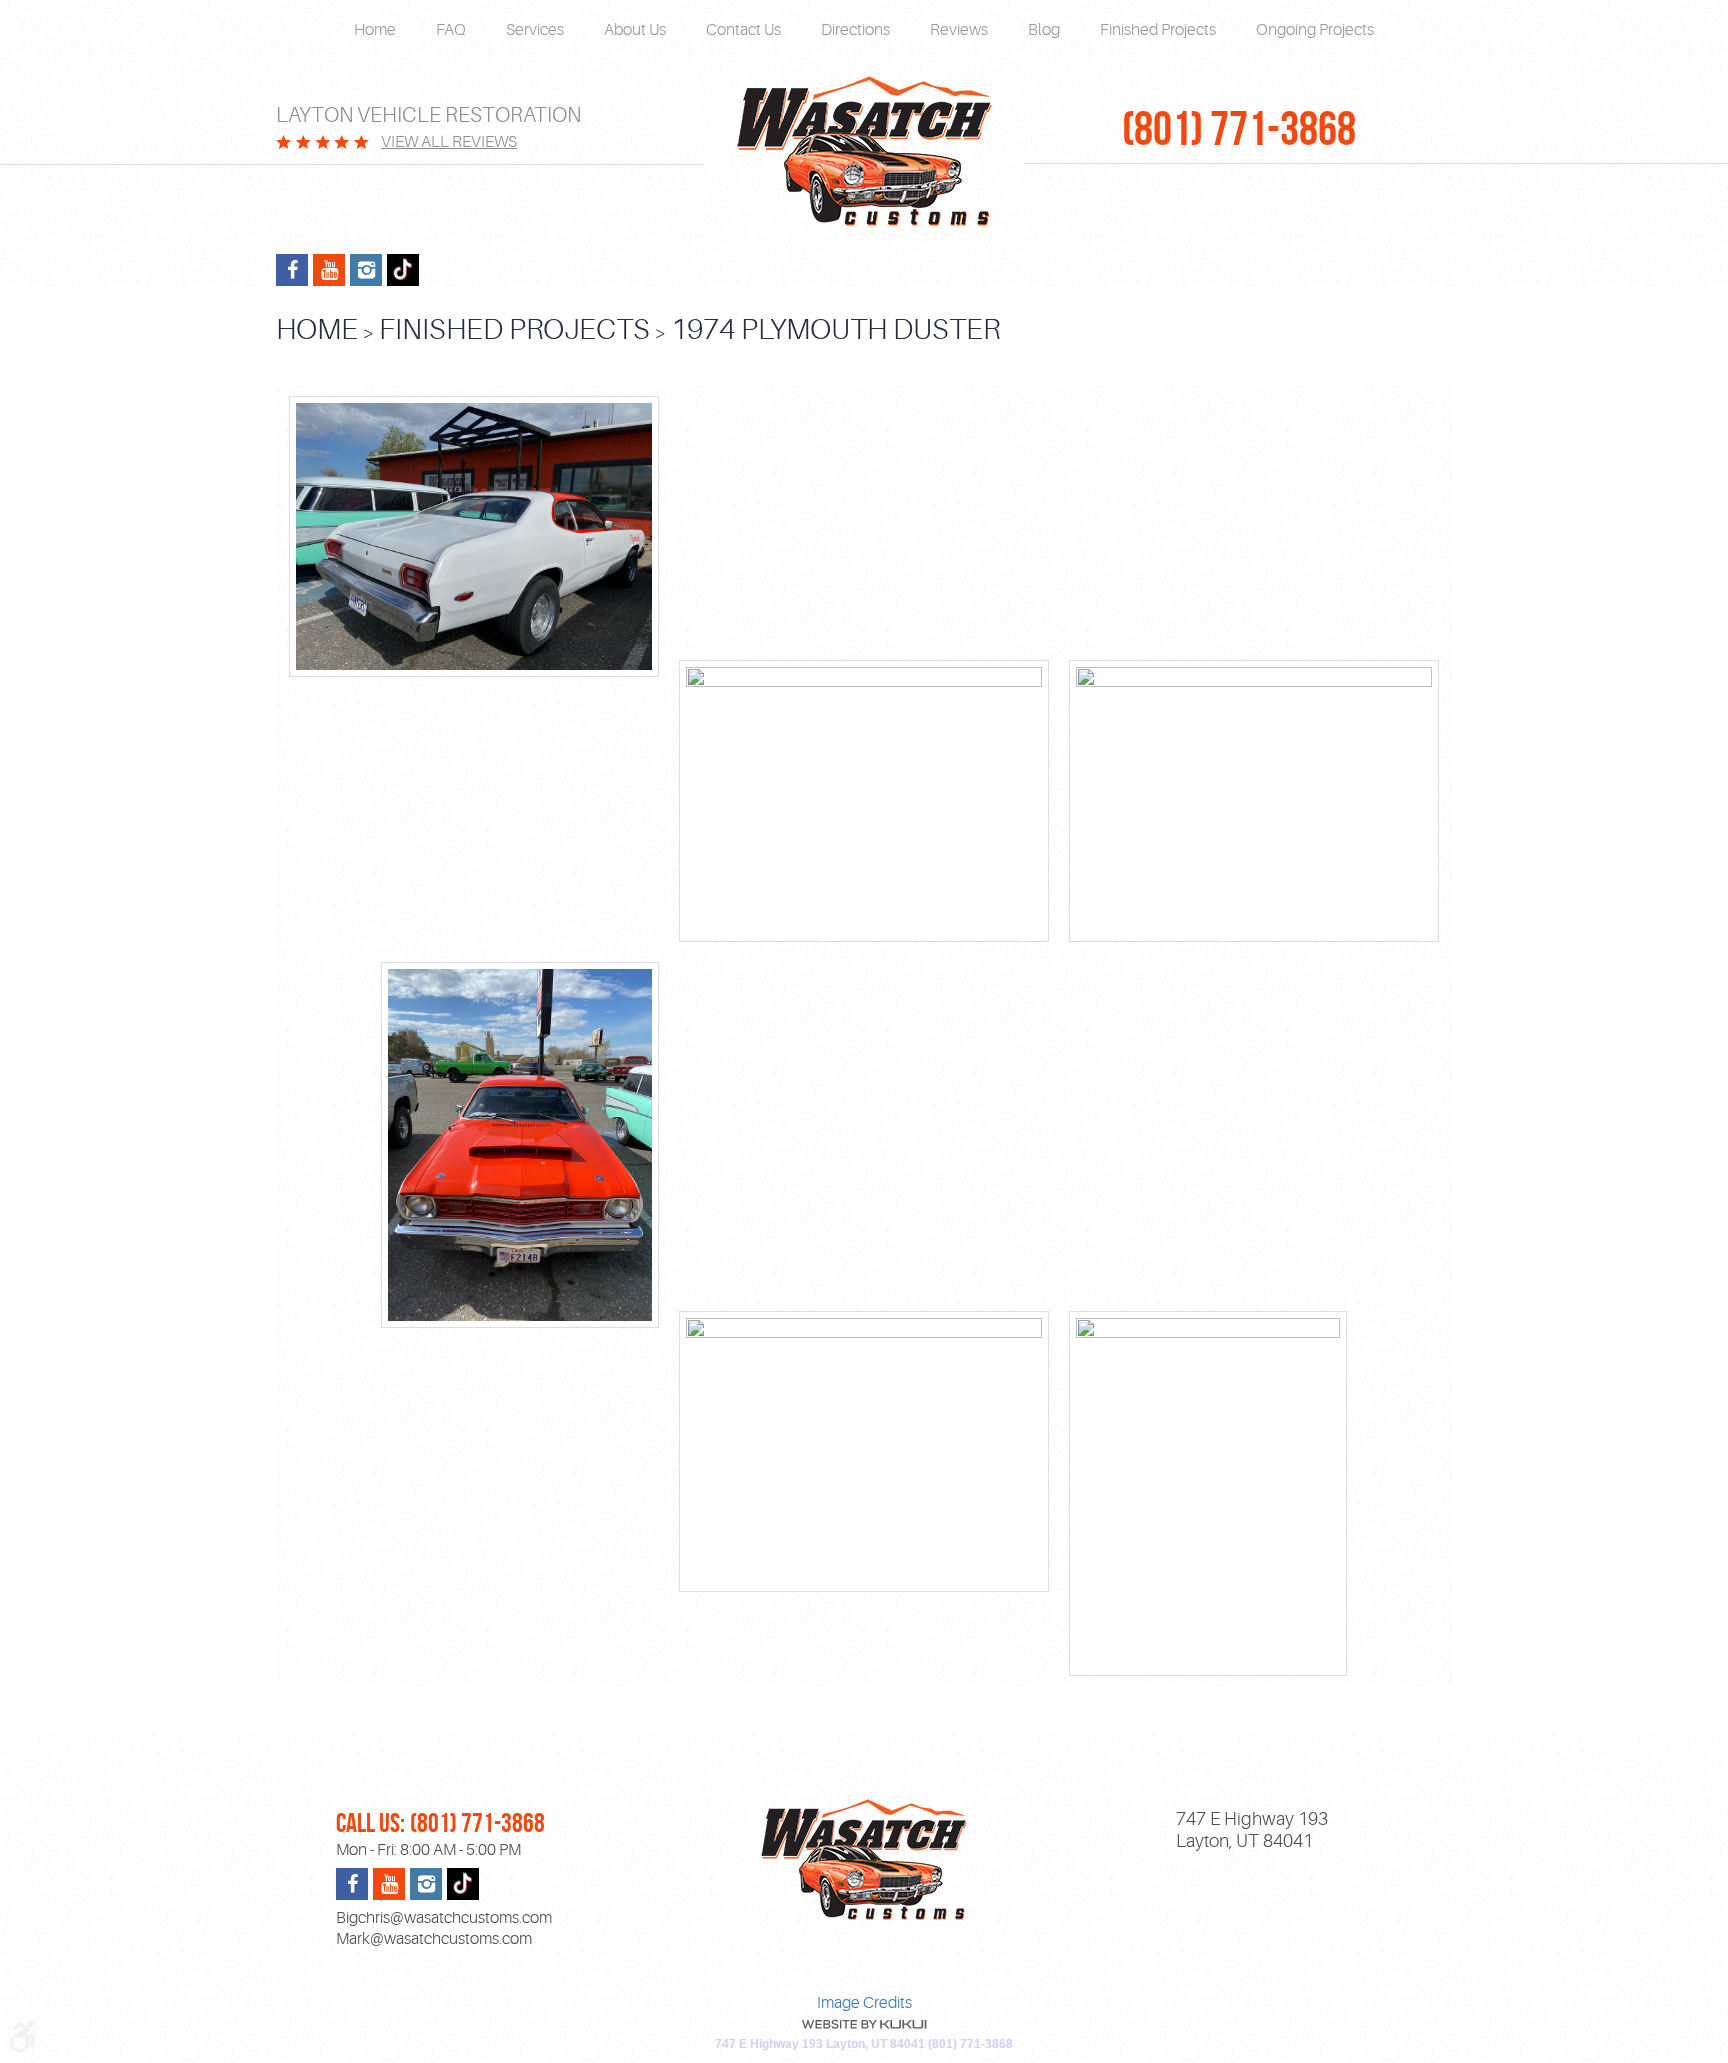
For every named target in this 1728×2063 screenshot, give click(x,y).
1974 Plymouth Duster (835, 329)
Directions (855, 30)
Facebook (292, 270)
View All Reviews (449, 142)
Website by (864, 2024)
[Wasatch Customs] (864, 152)
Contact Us (743, 30)
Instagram (366, 270)
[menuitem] (375, 30)
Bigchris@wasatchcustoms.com (444, 1918)
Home (375, 30)
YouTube (329, 270)
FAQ (451, 30)
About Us (635, 30)
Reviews (959, 30)
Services (535, 30)
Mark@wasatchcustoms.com (434, 1939)
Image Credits (864, 2003)
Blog (1044, 30)
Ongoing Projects (1315, 30)
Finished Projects (1158, 30)
